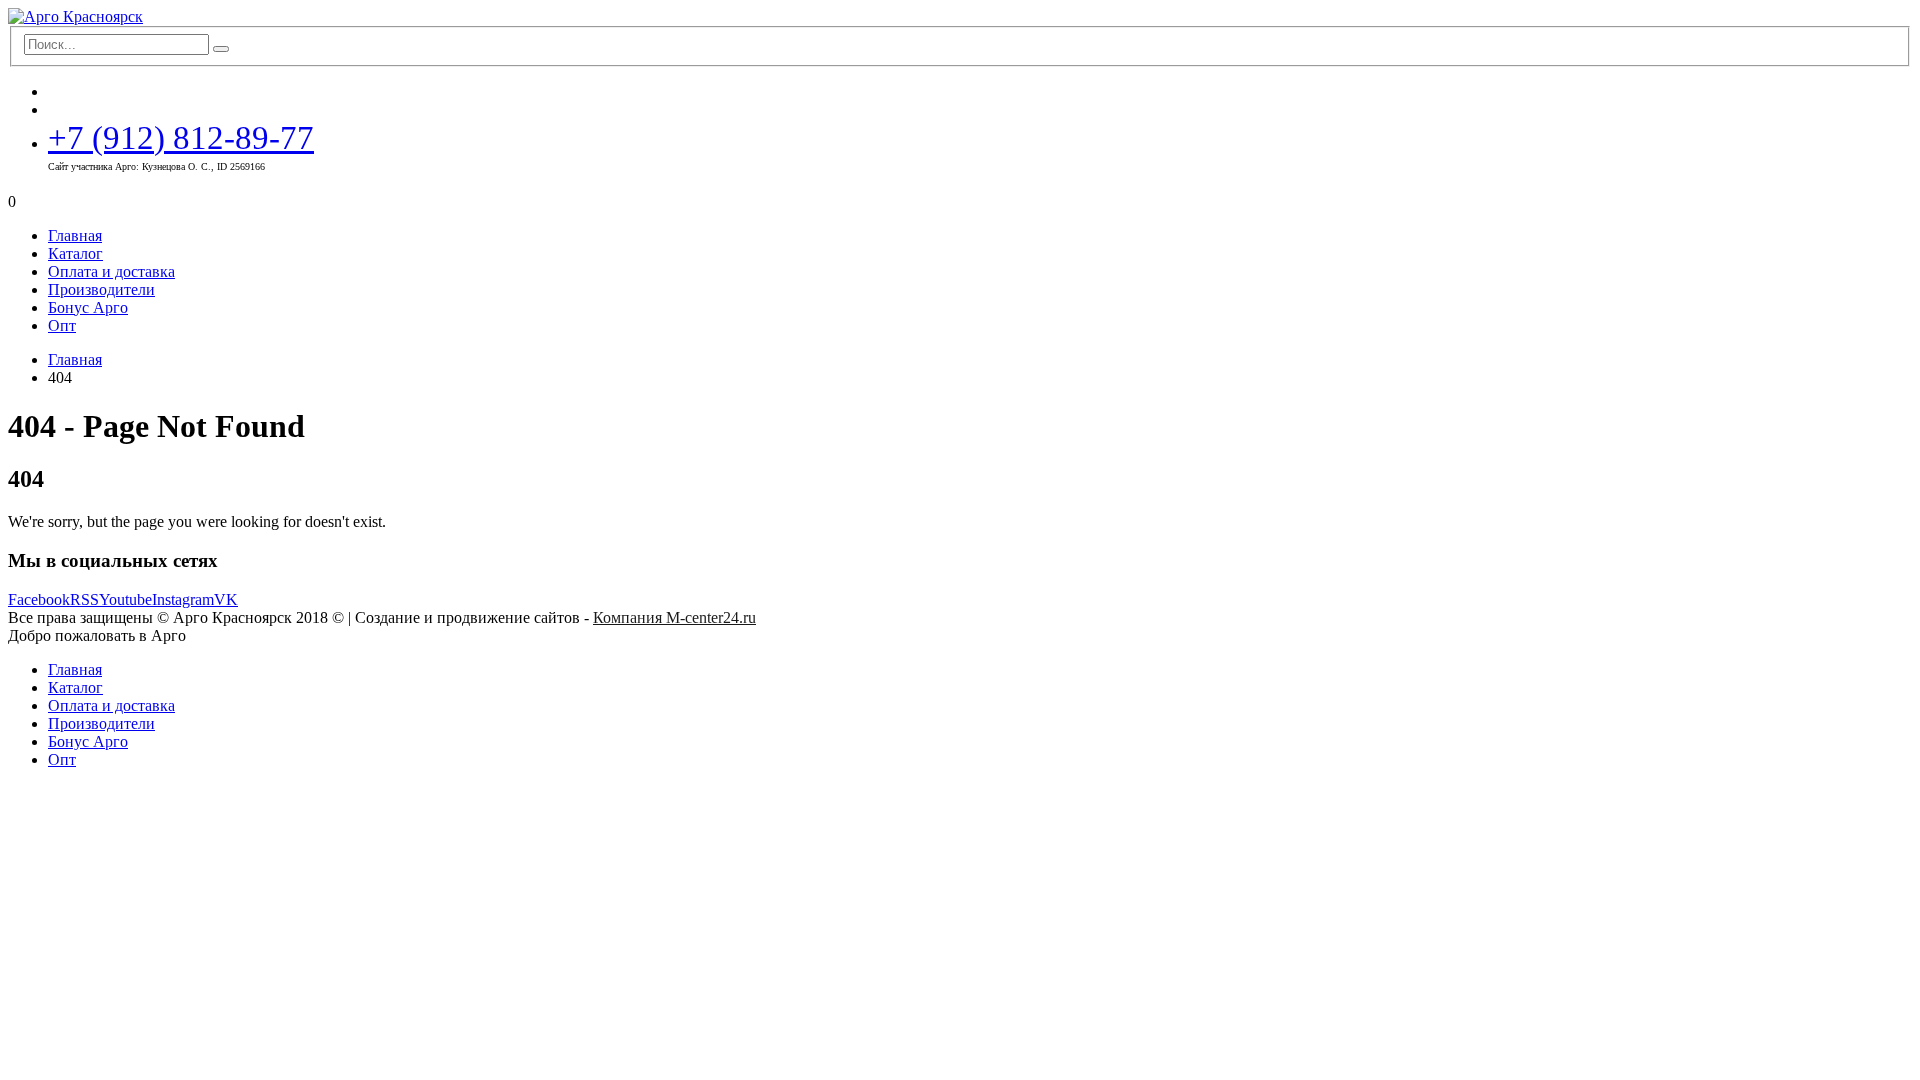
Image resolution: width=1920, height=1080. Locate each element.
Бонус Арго (88, 307)
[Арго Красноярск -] (75, 16)
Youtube (125, 599)
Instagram (183, 599)
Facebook (39, 599)
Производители (101, 289)
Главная (75, 235)
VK (226, 599)
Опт (62, 325)
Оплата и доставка (111, 271)
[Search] (221, 49)
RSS (84, 599)
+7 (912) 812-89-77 (181, 137)
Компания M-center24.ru (674, 617)
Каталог (75, 253)
